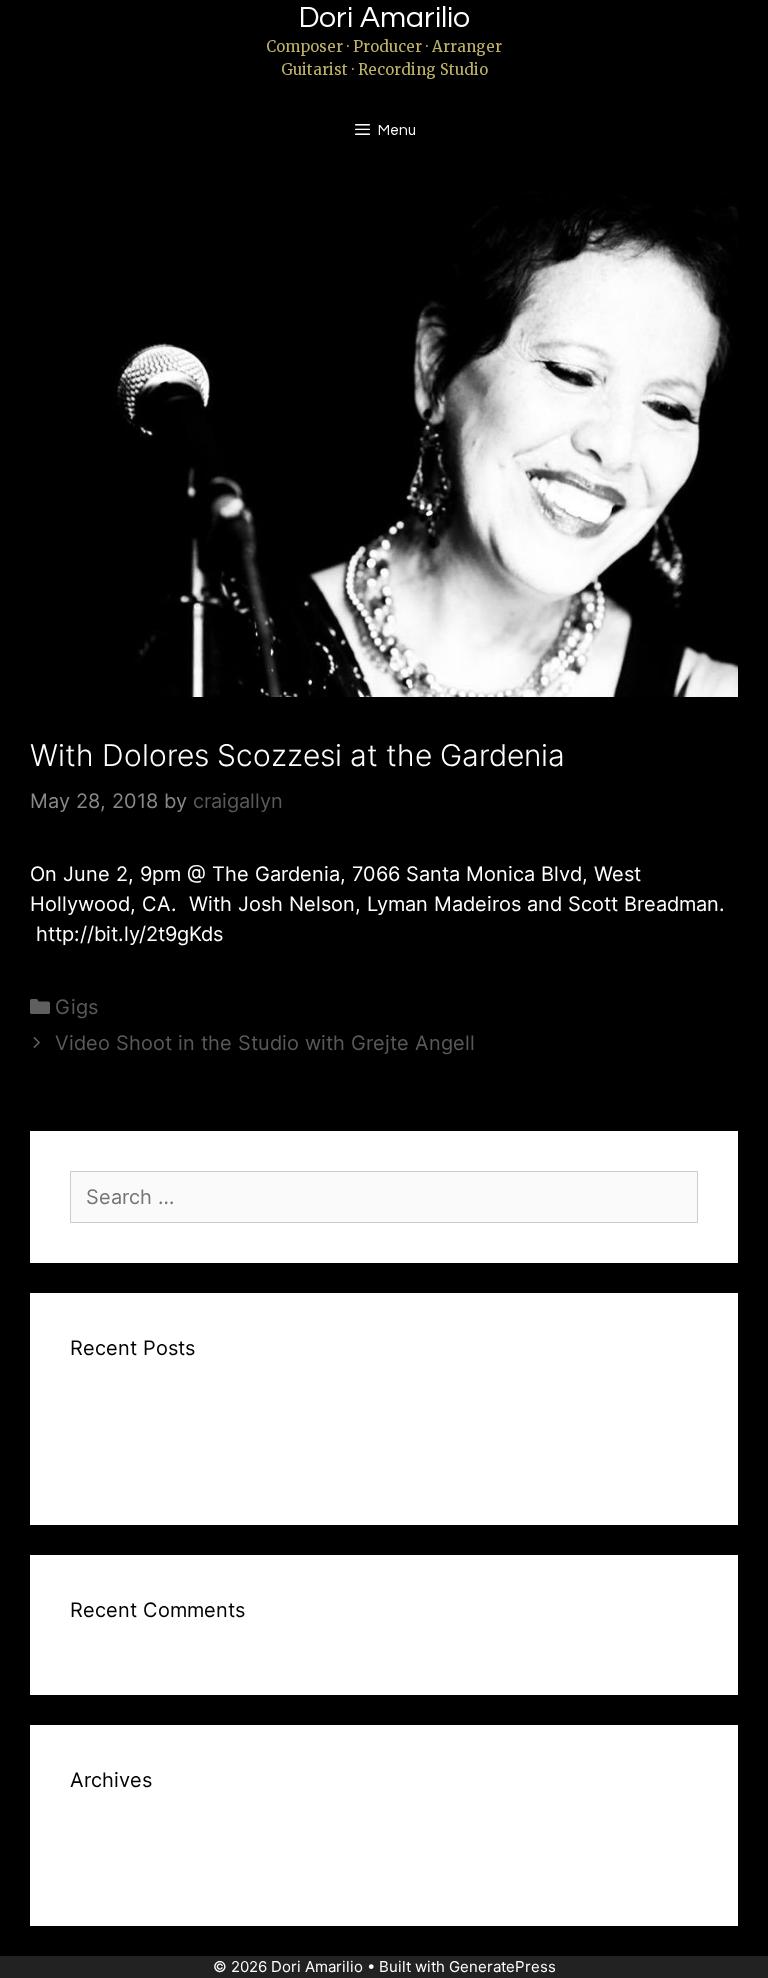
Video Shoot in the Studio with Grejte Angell (265, 1043)
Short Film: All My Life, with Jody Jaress (231, 1436)
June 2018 (111, 1837)
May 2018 (109, 1867)
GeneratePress (502, 1966)
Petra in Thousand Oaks (167, 1405)
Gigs (76, 1007)
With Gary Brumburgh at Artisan (198, 1466)
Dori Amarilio (384, 17)
